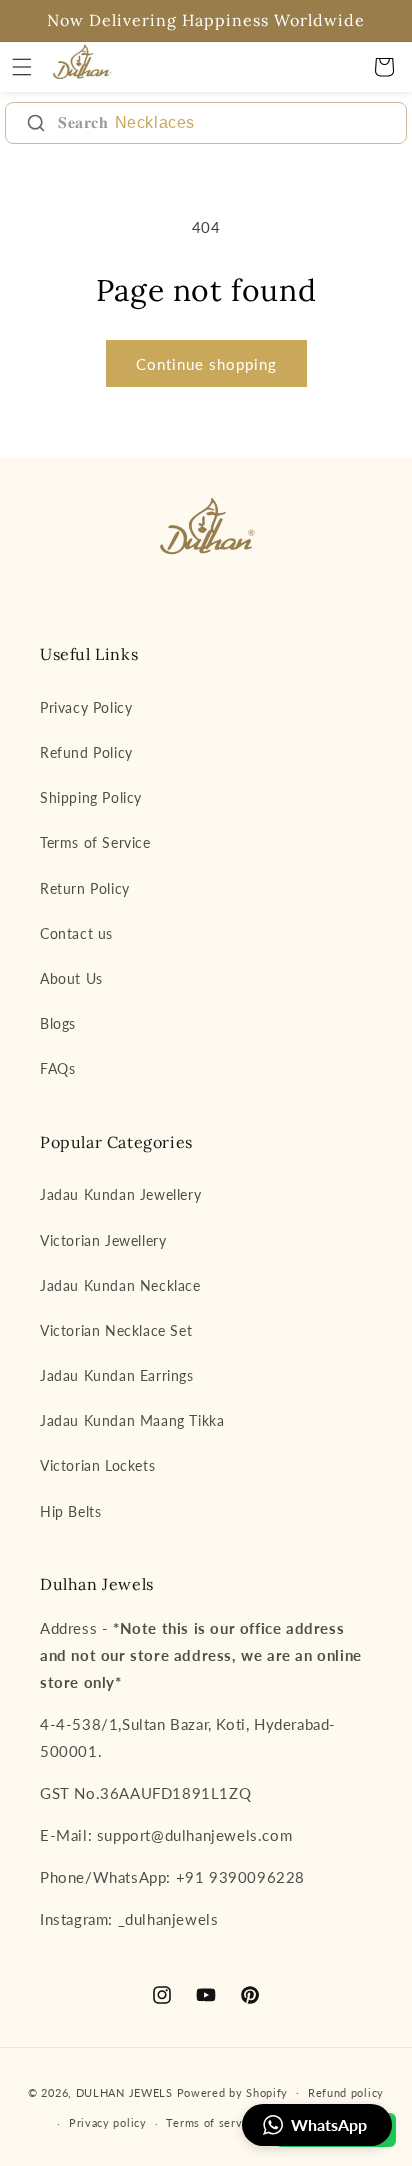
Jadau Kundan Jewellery (120, 1194)
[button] (22, 67)
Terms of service (212, 2122)
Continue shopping (206, 364)
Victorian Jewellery (103, 1240)
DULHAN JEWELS (124, 2091)
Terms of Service (95, 842)
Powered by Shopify (233, 2091)
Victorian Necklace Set (116, 1330)
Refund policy (346, 2092)
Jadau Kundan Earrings (117, 1375)
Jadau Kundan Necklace (120, 1285)
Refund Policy (86, 752)
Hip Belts (70, 1511)
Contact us (76, 933)
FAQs (57, 1068)
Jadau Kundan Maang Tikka (132, 1420)
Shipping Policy (91, 797)
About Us (71, 978)
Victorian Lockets (97, 1465)
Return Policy (85, 888)
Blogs (58, 1023)
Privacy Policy (86, 707)
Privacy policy (108, 2122)
